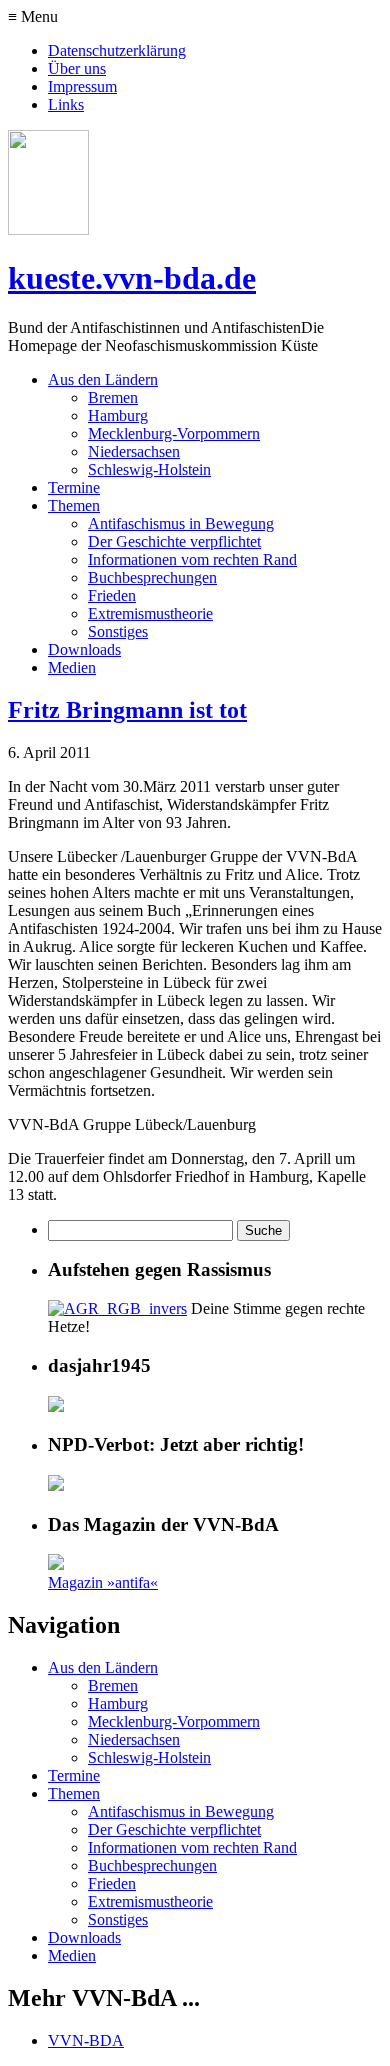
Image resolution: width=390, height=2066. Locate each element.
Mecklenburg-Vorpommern (174, 433)
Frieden (112, 595)
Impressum (82, 86)
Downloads (84, 649)
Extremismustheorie (150, 613)
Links (66, 104)
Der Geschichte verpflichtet (174, 541)
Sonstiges (118, 631)
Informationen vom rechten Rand (192, 559)
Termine (74, 487)
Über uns (77, 68)
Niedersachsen (134, 451)
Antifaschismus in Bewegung (181, 523)
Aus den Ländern (103, 379)
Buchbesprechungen (152, 577)
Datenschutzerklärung (117, 50)
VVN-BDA (86, 2040)
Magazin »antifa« (103, 1582)
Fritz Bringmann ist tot (127, 710)
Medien (72, 667)
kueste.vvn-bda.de (132, 278)
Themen (74, 505)
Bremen (113, 397)
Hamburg (118, 415)
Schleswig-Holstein (149, 469)
